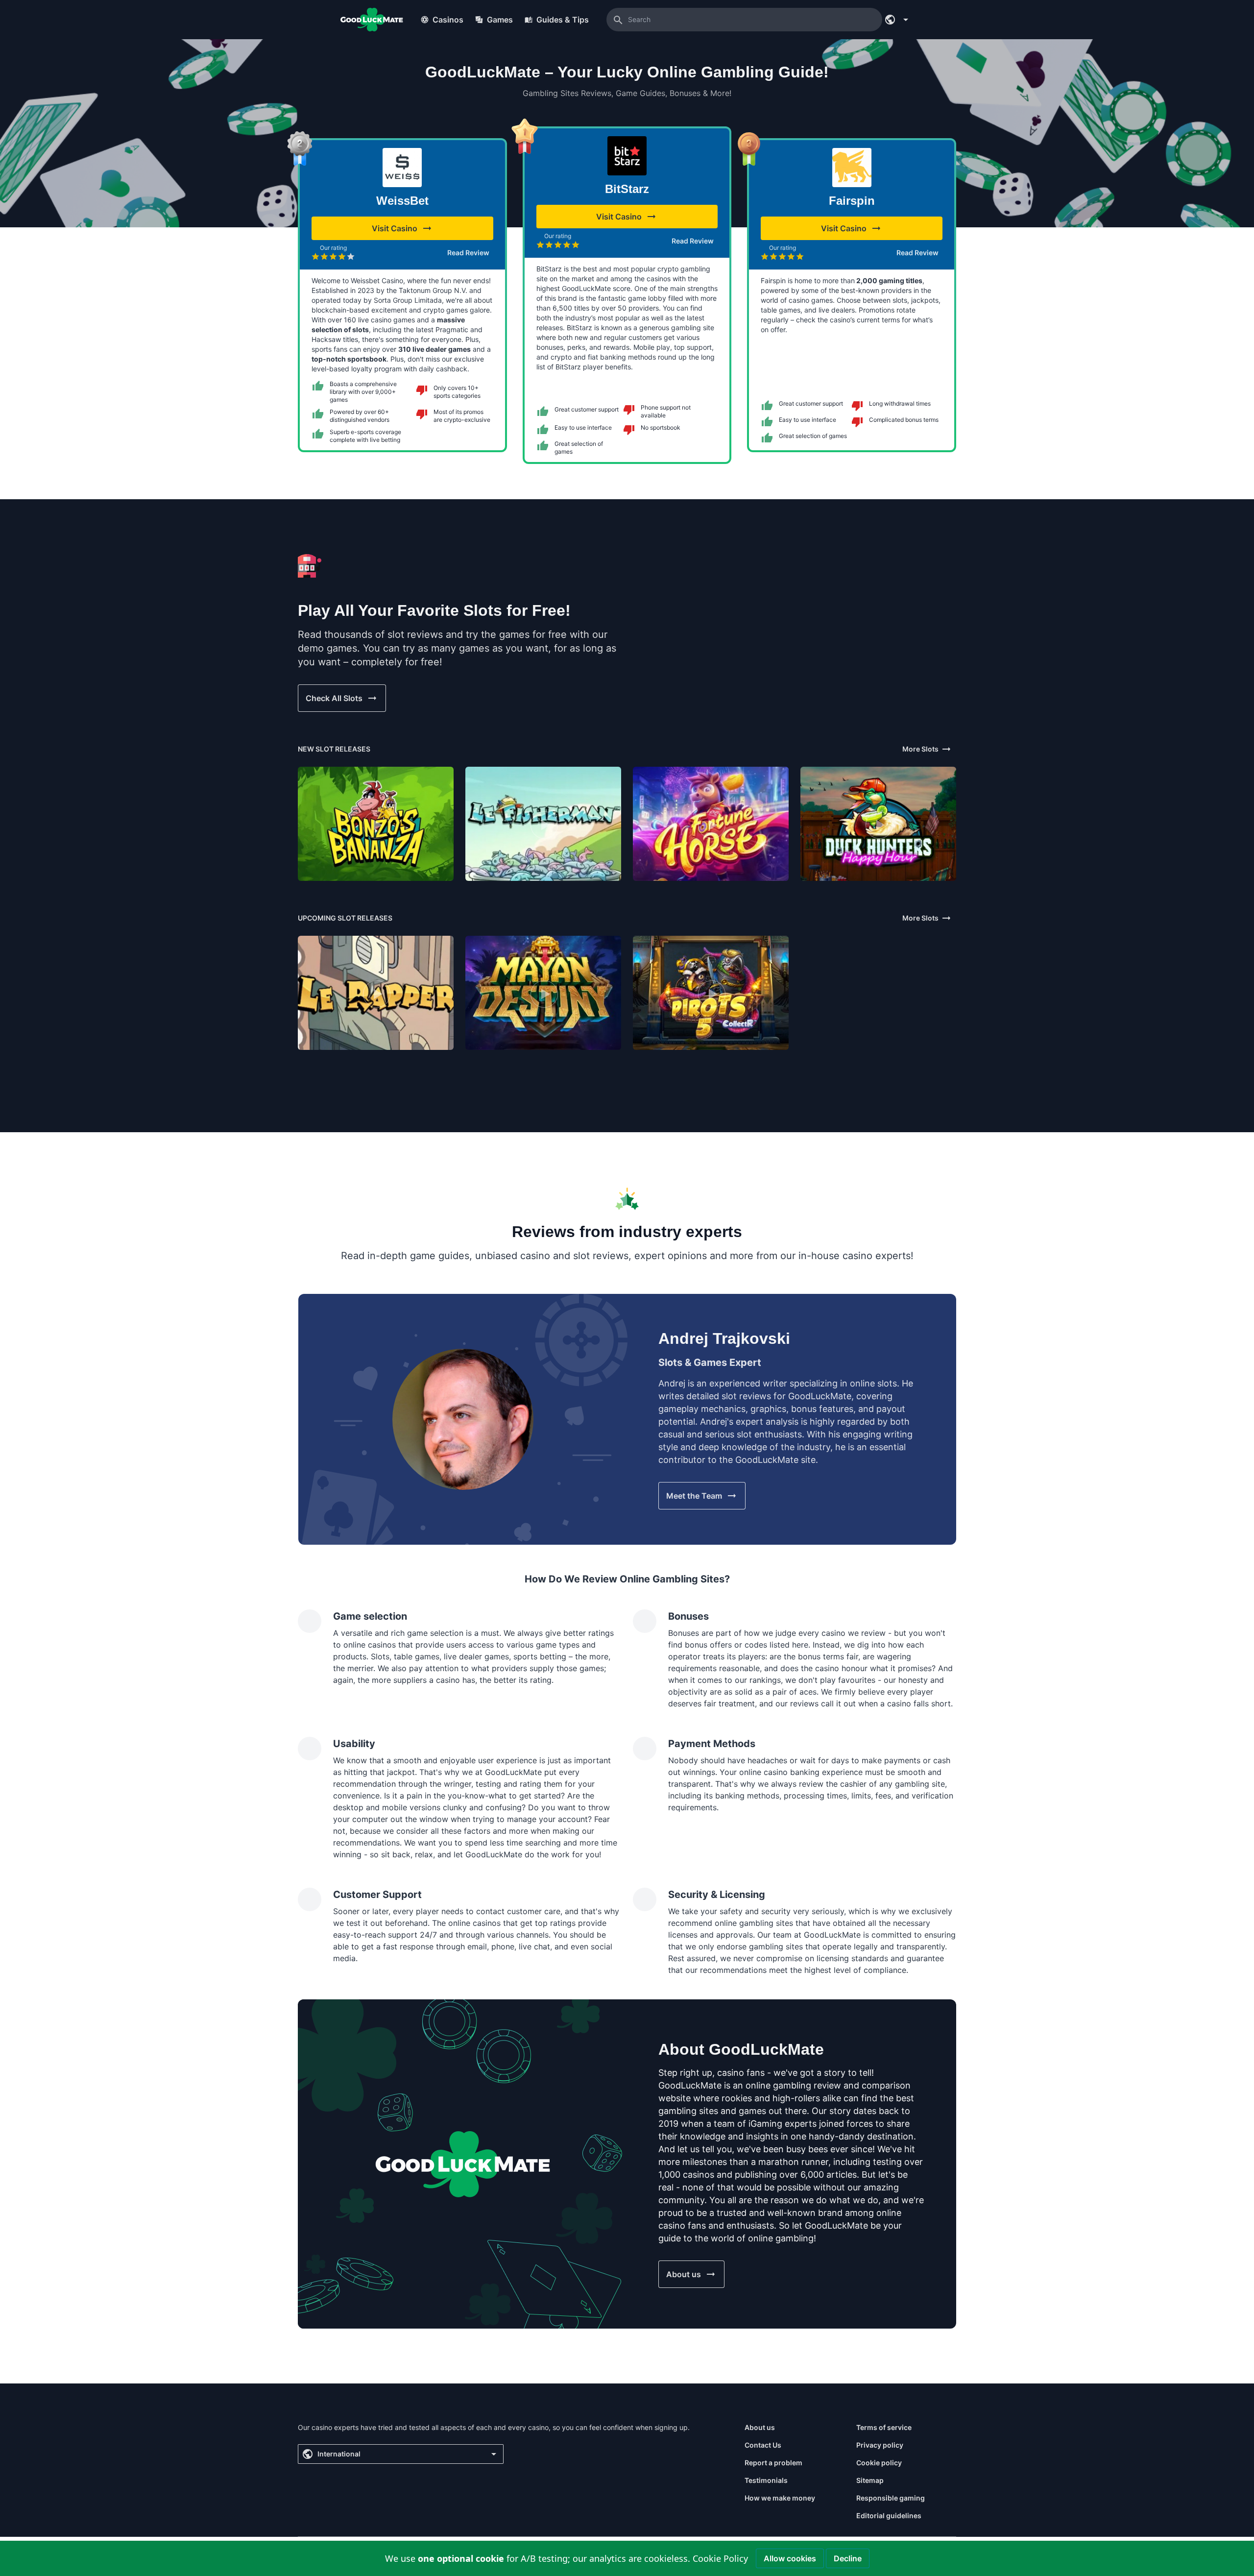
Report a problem (773, 2463)
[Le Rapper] (376, 993)
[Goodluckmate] (372, 20)
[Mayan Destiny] (543, 993)
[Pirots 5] (711, 993)
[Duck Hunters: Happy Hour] (878, 824)
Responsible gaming (891, 2498)
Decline (848, 2558)
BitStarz (627, 189)
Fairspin (852, 201)
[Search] (618, 20)
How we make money (780, 2498)
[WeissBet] (402, 168)
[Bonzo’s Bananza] (376, 824)
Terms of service (884, 2427)
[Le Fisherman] (543, 824)
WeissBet (402, 201)
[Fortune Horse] (711, 824)
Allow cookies (790, 2558)
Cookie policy (879, 2463)
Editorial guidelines (889, 2515)
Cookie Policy (720, 2558)
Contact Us (763, 2445)
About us (760, 2427)
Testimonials (766, 2480)
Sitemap (870, 2480)
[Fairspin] (852, 168)
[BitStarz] (627, 156)
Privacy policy (880, 2445)
